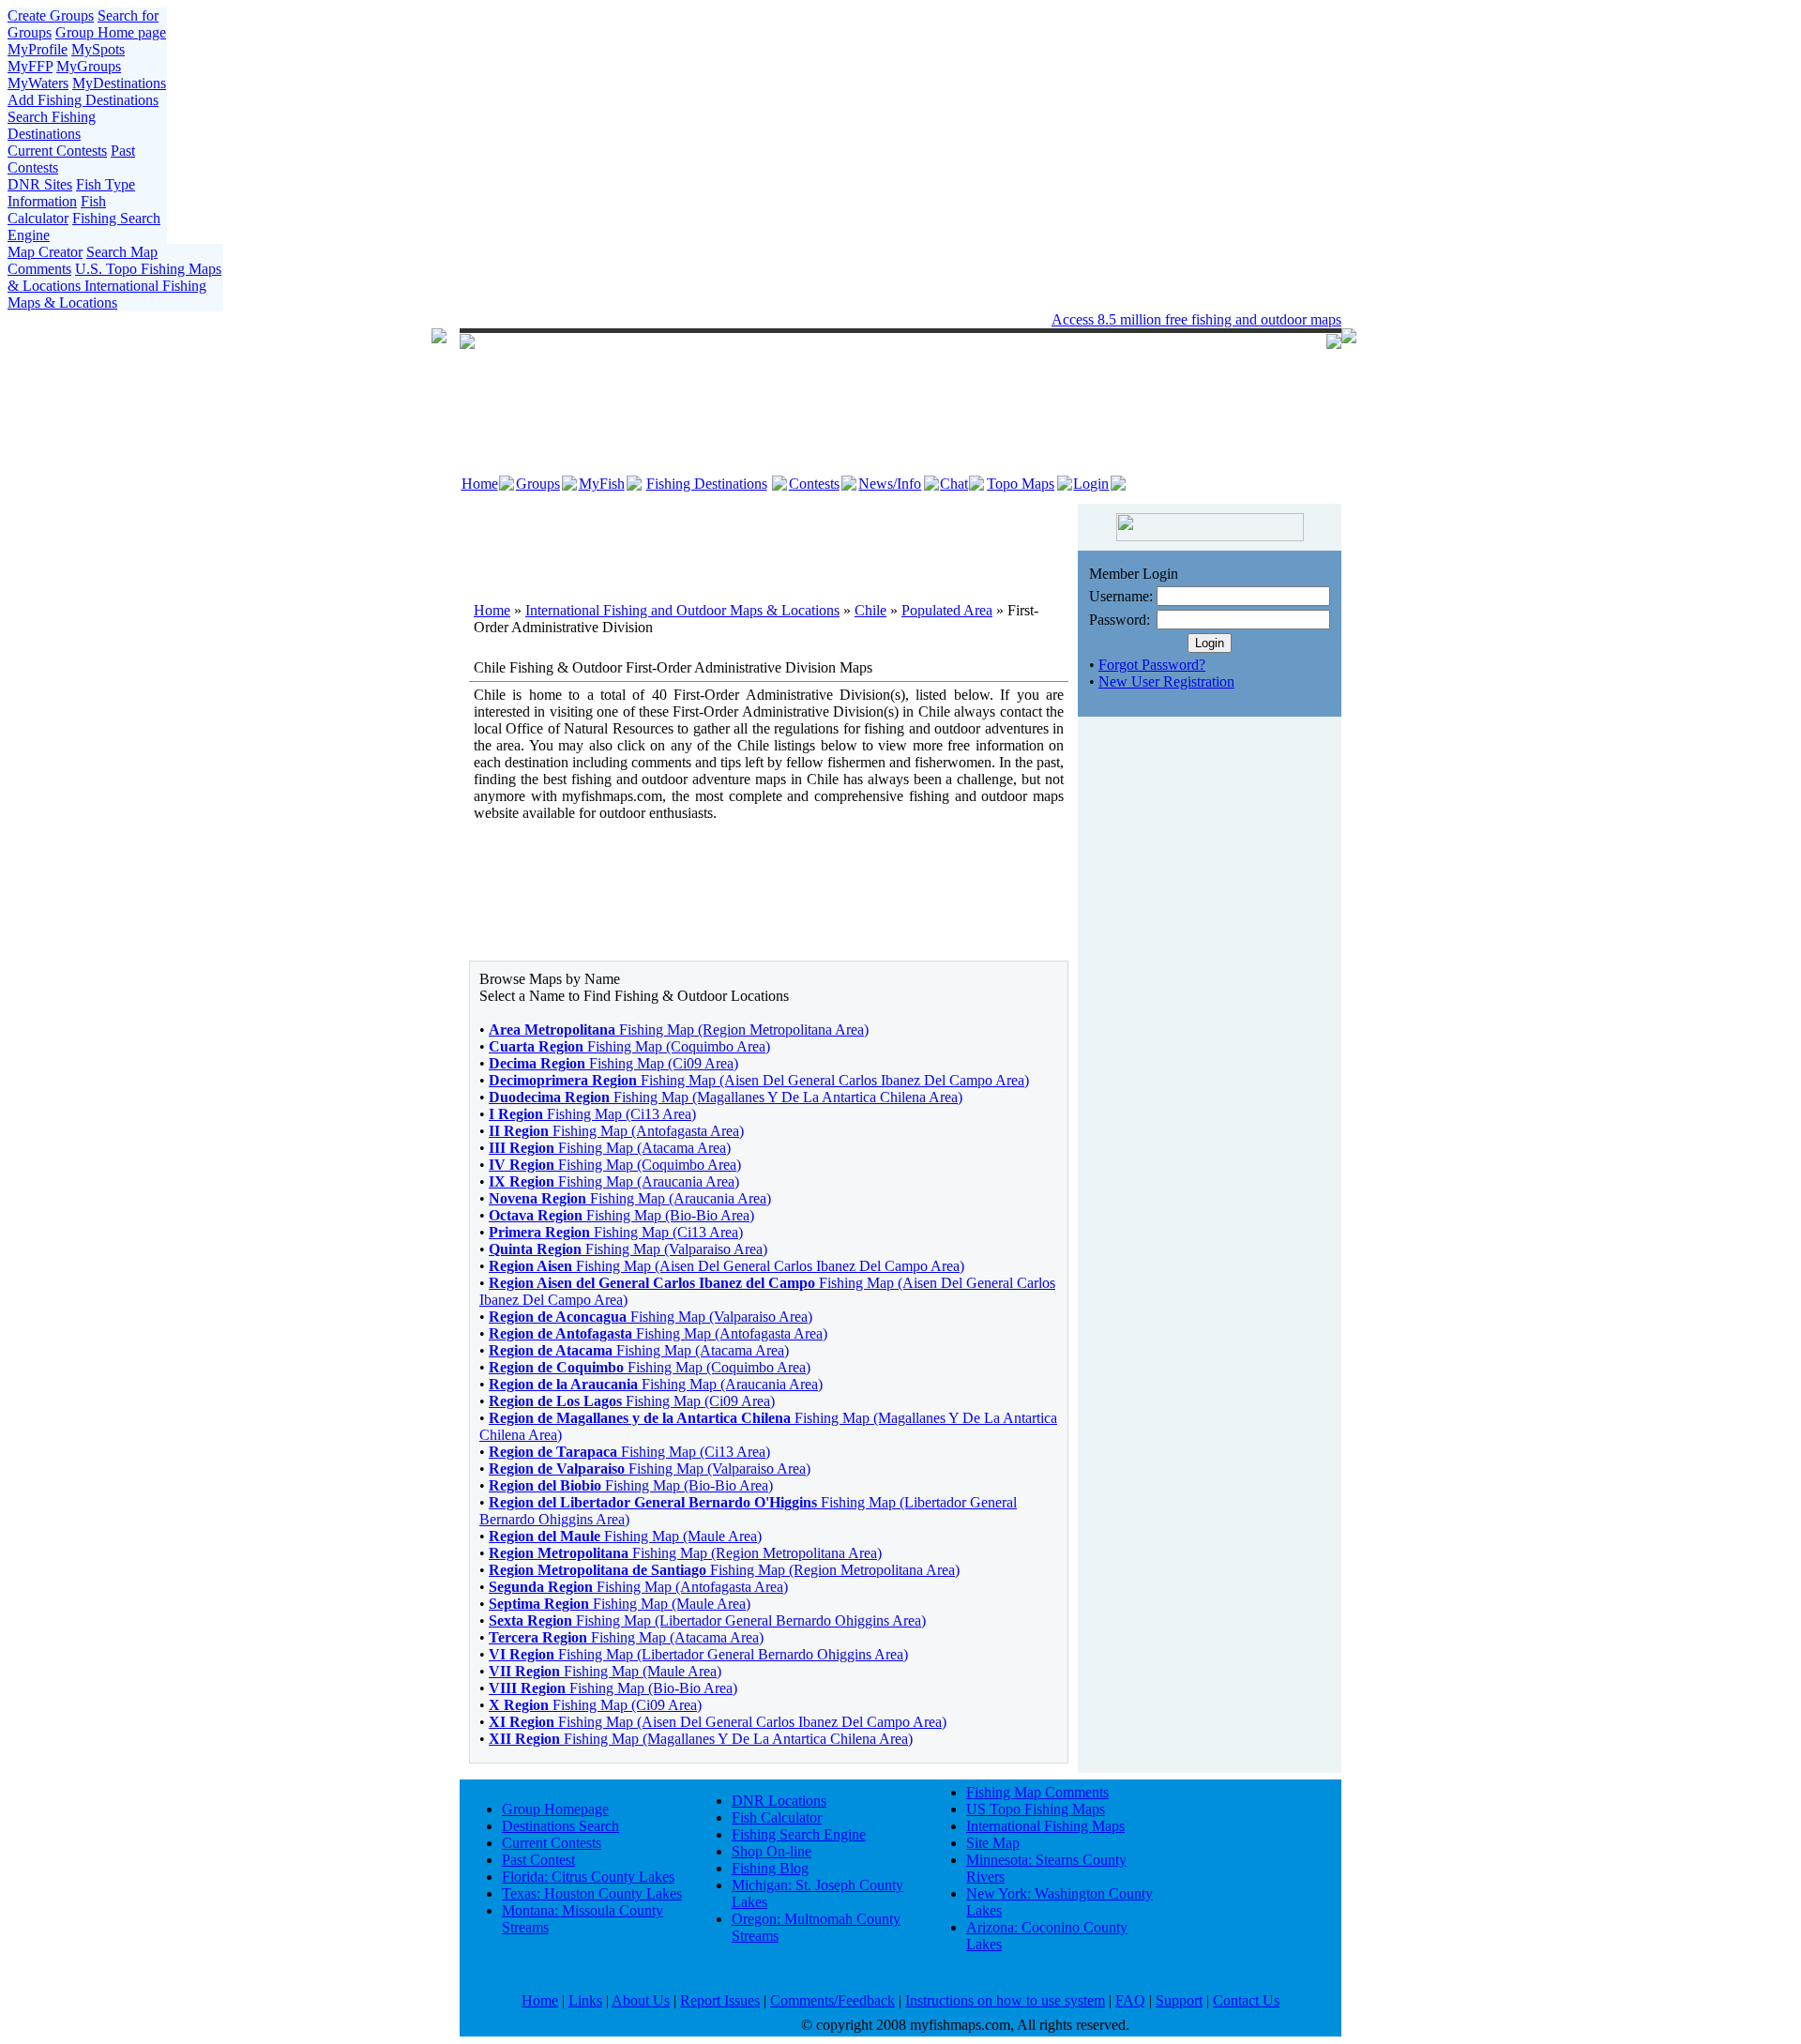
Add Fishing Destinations (83, 100)
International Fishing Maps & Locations (107, 294)
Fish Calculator (57, 210)
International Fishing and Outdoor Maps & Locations (682, 610)
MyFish (602, 484)
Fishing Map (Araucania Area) (614, 1181)
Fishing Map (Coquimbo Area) (629, 1046)
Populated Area (947, 610)
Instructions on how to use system (1005, 2000)
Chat (954, 484)
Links (585, 2000)
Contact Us (1246, 2000)
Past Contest (538, 1860)
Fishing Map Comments (1037, 1792)
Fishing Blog (770, 1868)
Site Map (993, 1843)
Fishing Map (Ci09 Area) (613, 1063)
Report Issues (720, 2000)
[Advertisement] (769, 541)
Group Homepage (555, 1809)
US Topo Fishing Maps (1036, 1809)
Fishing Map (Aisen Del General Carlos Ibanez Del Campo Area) (759, 1080)
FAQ (1130, 2000)
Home (480, 484)
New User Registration (1166, 681)
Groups (538, 484)
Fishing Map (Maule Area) (625, 1536)
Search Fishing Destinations (52, 125)
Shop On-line (772, 1851)
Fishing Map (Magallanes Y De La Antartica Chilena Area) (726, 1097)
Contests (814, 484)
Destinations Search (560, 1826)
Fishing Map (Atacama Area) (610, 1148)
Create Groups (51, 15)
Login (1091, 484)
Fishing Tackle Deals (846, 319)
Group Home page (111, 32)
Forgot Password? (1152, 665)
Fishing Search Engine (799, 1834)
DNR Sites (40, 184)
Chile (870, 610)
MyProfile (38, 49)
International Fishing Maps (1045, 1826)
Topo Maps (1021, 484)
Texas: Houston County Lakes (592, 1893)
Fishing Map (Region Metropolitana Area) (679, 1030)
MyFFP (30, 66)
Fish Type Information (71, 193)
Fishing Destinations (707, 484)
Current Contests (57, 151)
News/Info (890, 484)
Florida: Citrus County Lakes (588, 1877)
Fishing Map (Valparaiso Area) (628, 1249)
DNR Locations (779, 1801)
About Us (641, 2000)
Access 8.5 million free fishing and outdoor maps (1196, 319)
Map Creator (45, 252)
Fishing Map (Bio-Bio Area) (621, 1215)
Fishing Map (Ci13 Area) (592, 1114)
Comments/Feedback (832, 2000)
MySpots (98, 49)
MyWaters (38, 83)
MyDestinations (119, 83)
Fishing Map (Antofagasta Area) (616, 1131)
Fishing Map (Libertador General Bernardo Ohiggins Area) (707, 1620)
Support (1179, 2000)
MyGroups (89, 66)
